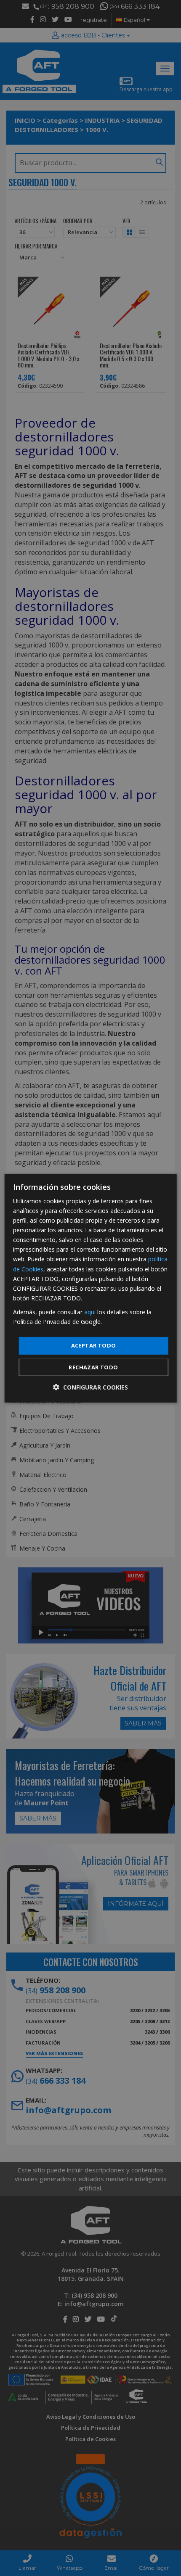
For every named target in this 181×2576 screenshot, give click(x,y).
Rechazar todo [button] (93, 1367)
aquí (90, 1312)
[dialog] (91, 1288)
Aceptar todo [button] (94, 1345)
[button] (90, 1387)
